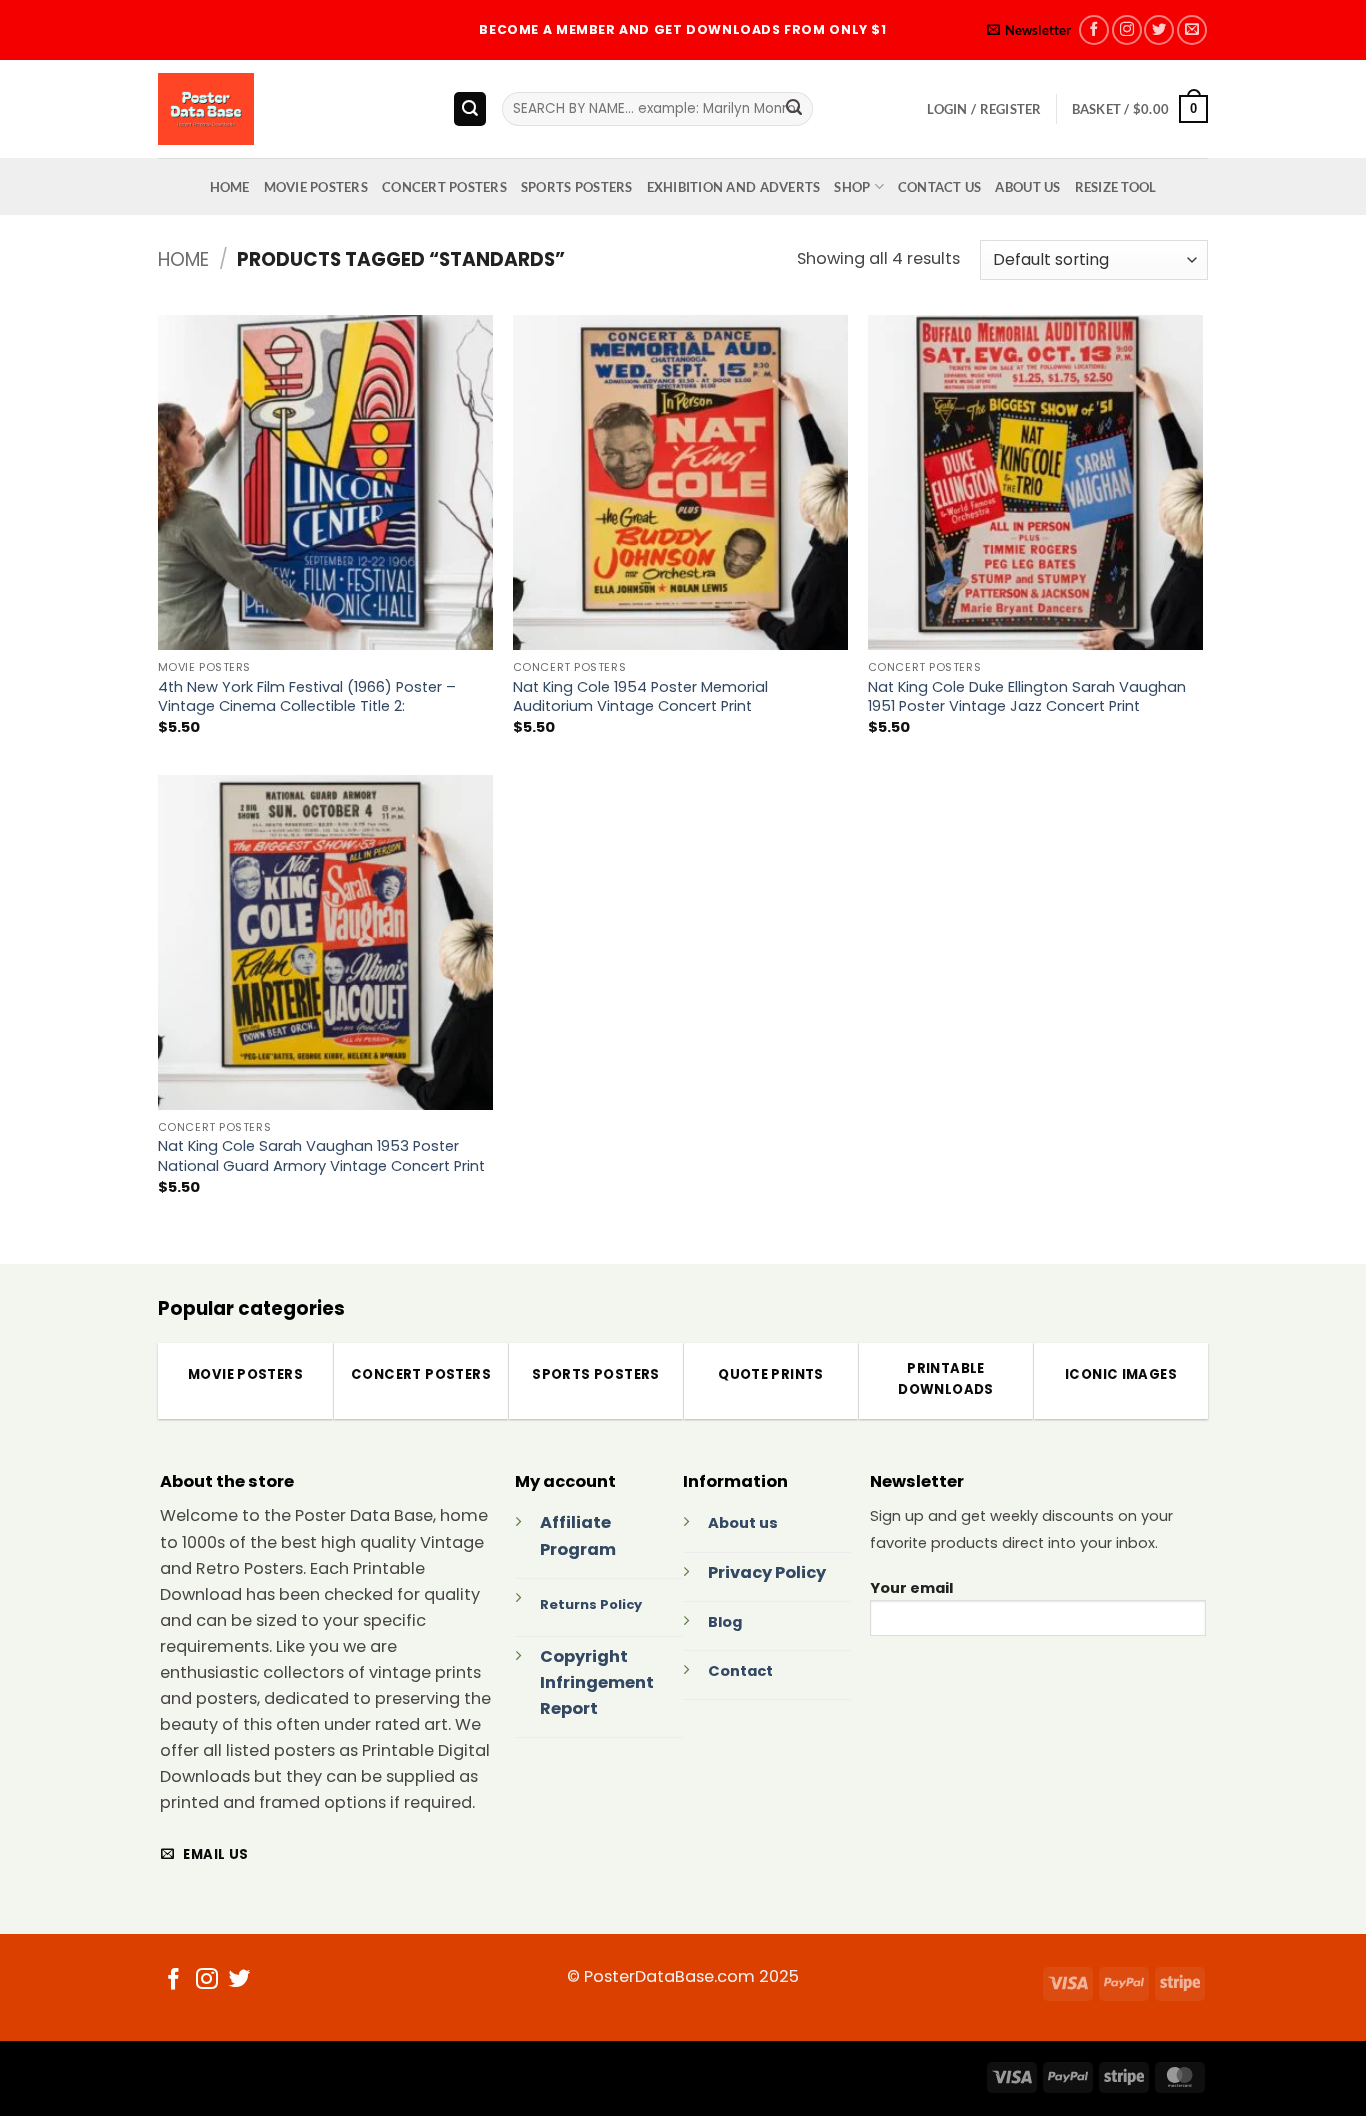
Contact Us (940, 187)
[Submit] (794, 109)
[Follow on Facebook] (1094, 30)
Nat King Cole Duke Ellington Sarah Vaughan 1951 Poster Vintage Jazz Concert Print (1027, 697)
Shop (852, 187)
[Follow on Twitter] (1159, 30)
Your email (911, 1588)
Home (183, 259)
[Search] (470, 108)
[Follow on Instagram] (1127, 30)
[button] (1029, 30)
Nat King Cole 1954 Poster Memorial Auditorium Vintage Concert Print (640, 697)
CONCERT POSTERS (444, 187)
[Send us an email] (1192, 30)
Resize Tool (1116, 187)
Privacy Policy (767, 1572)
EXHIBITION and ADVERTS (734, 187)
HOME (230, 187)
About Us (1027, 187)
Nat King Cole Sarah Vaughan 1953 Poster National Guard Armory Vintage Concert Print (321, 1156)
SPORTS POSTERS (577, 187)
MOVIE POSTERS (316, 187)
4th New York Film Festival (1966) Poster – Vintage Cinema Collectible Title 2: (307, 697)
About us (743, 1523)
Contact (740, 1671)
